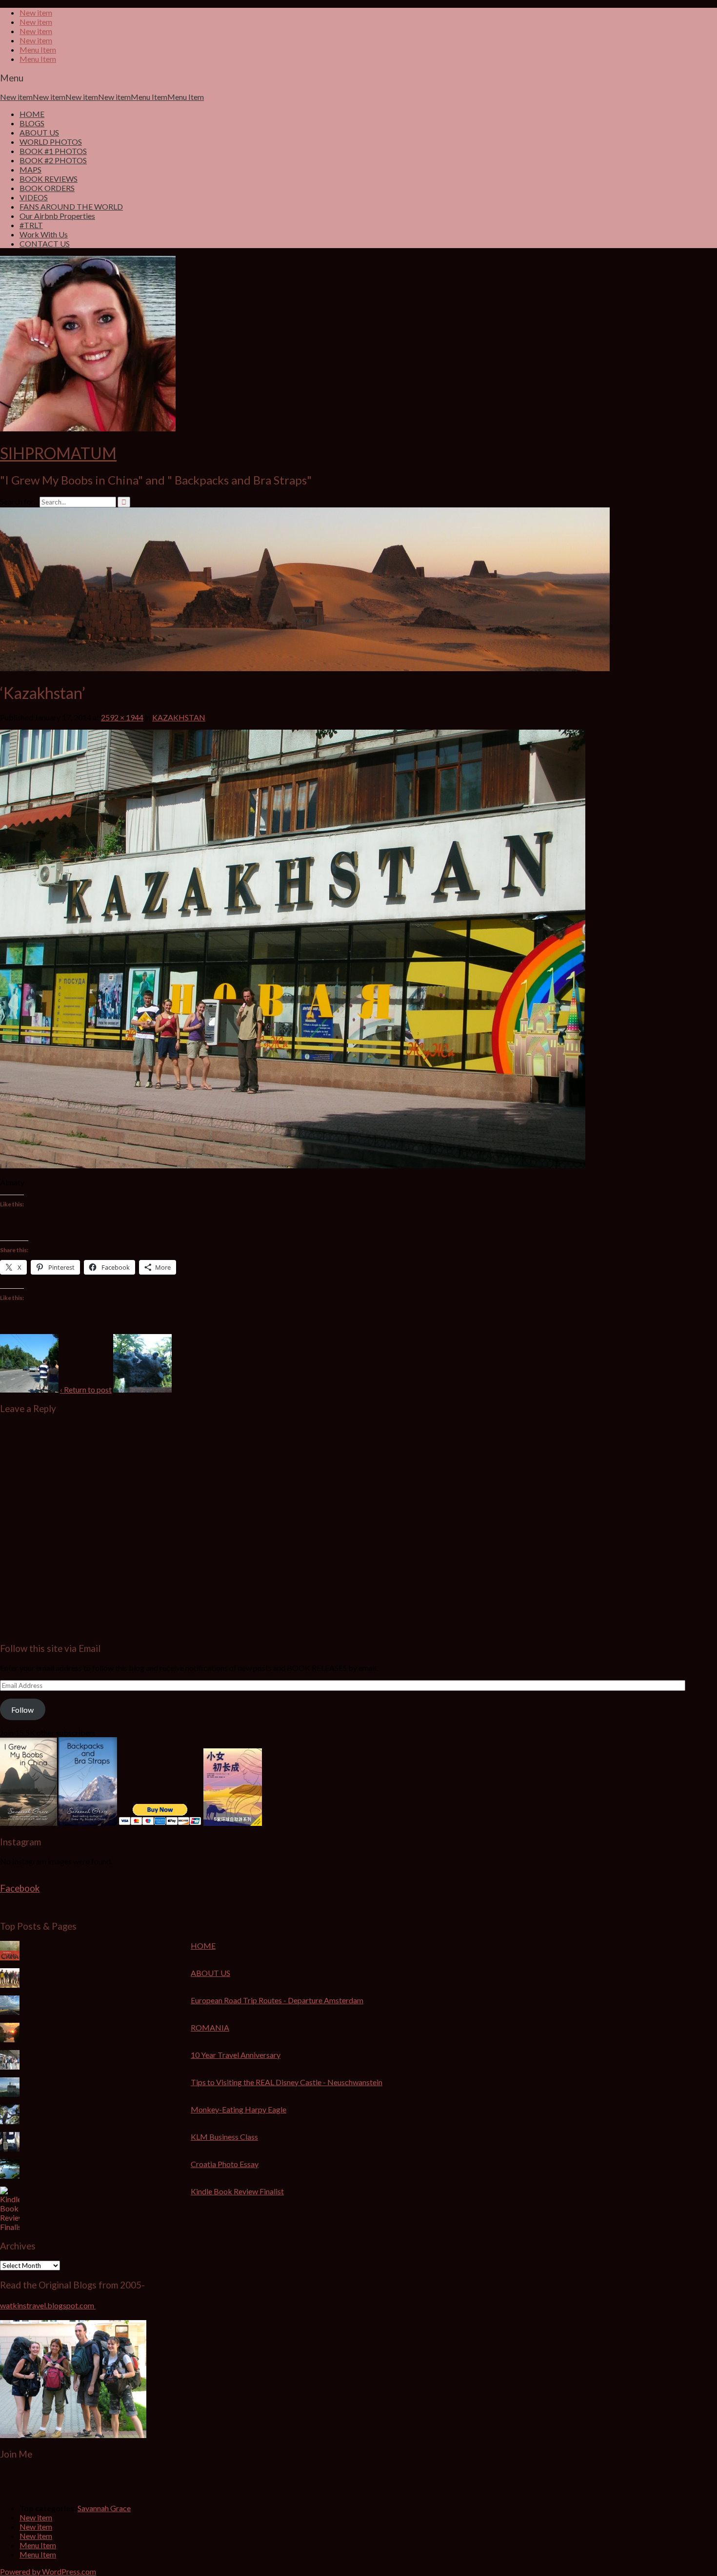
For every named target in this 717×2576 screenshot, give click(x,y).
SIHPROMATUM (58, 453)
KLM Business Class (224, 2137)
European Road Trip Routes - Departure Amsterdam (277, 2000)
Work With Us (44, 234)
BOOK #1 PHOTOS (53, 151)
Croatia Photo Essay (225, 2164)
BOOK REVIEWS (49, 179)
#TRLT (31, 225)
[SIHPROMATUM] (305, 668)
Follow (22, 1710)
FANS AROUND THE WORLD (71, 206)
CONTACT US (45, 243)
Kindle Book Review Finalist (237, 2191)
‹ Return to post (86, 1389)
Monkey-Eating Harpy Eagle (239, 2109)
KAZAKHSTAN (179, 717)
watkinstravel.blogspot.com (48, 2305)
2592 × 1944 (122, 717)
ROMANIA (210, 2027)
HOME (32, 114)
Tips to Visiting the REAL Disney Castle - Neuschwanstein (287, 2082)
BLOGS (32, 123)
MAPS (30, 169)
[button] (29, 1363)
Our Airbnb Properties (57, 216)
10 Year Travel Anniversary (236, 2055)
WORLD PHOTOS (51, 142)
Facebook (20, 1888)
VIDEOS (34, 197)
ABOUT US (39, 132)
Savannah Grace (104, 2508)
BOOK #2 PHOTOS (53, 160)
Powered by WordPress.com (48, 2571)
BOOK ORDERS (47, 188)
